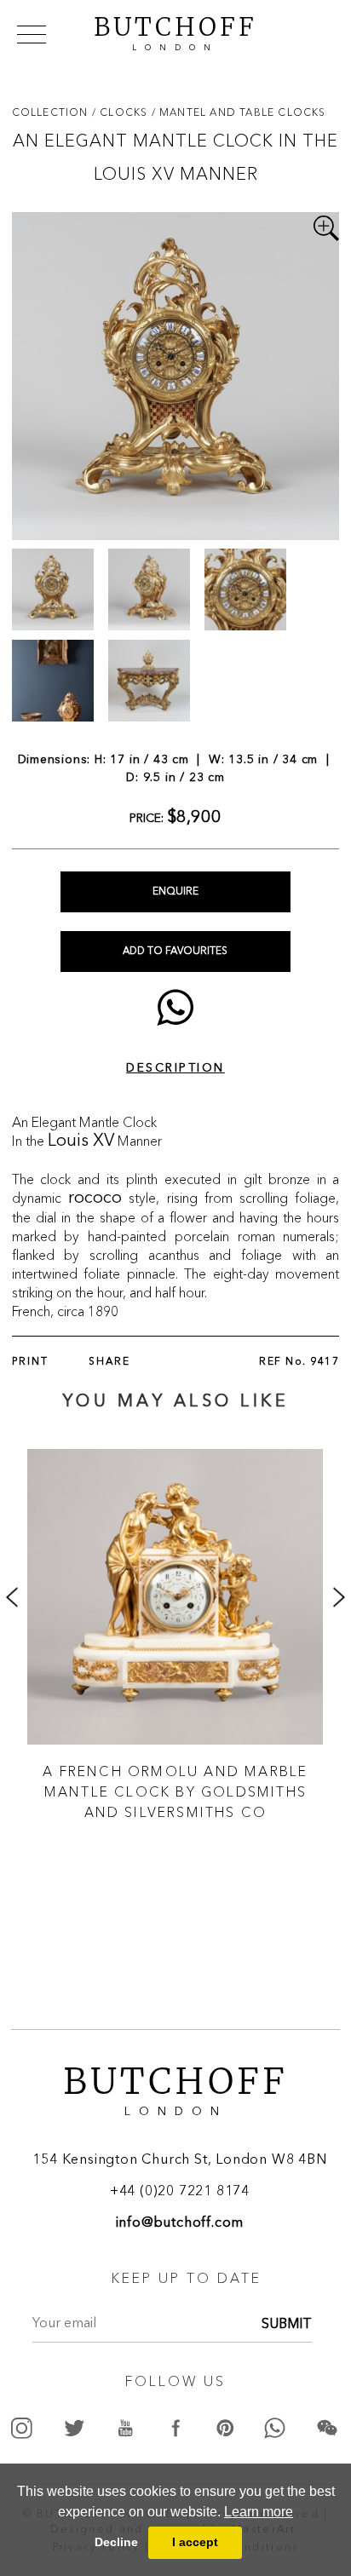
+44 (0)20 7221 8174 (180, 2192)
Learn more (259, 2512)
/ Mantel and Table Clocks (239, 112)
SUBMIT (287, 2325)
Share (109, 1362)
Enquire (175, 892)
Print (30, 1362)
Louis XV (81, 1141)
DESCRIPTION (175, 1068)
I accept (195, 2542)
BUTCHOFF (175, 32)
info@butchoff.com (180, 2223)
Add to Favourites (175, 952)
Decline (116, 2542)
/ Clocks (122, 112)
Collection (52, 112)
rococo (95, 1199)
